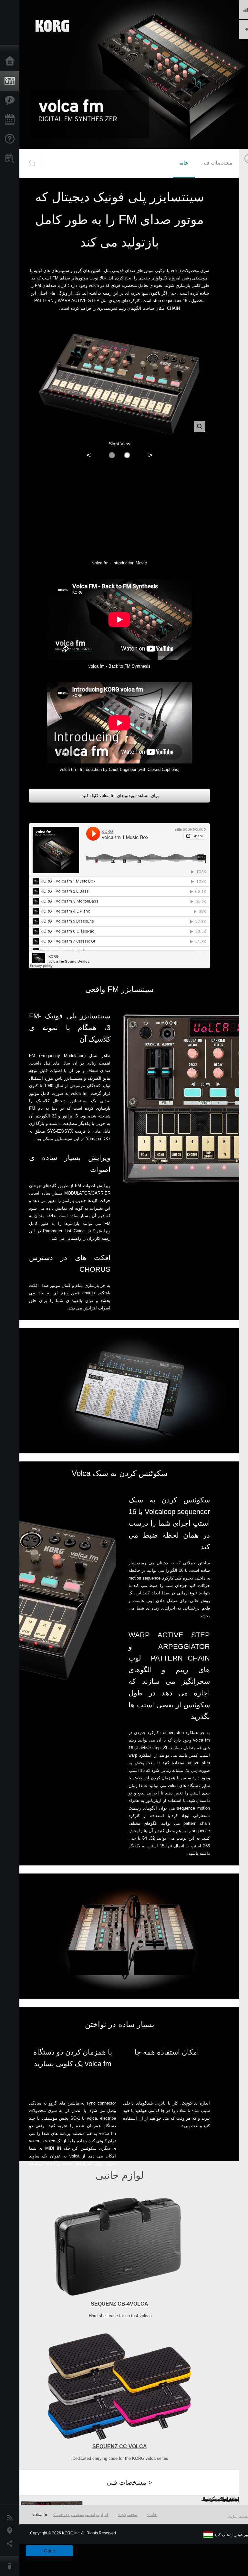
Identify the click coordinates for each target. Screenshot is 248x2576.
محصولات (129, 2515)
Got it (49, 2551)
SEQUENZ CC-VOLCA (120, 2446)
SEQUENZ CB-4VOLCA (119, 2304)
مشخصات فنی (217, 163)
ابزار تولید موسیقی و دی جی (82, 2515)
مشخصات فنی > (129, 2482)
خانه (184, 163)
